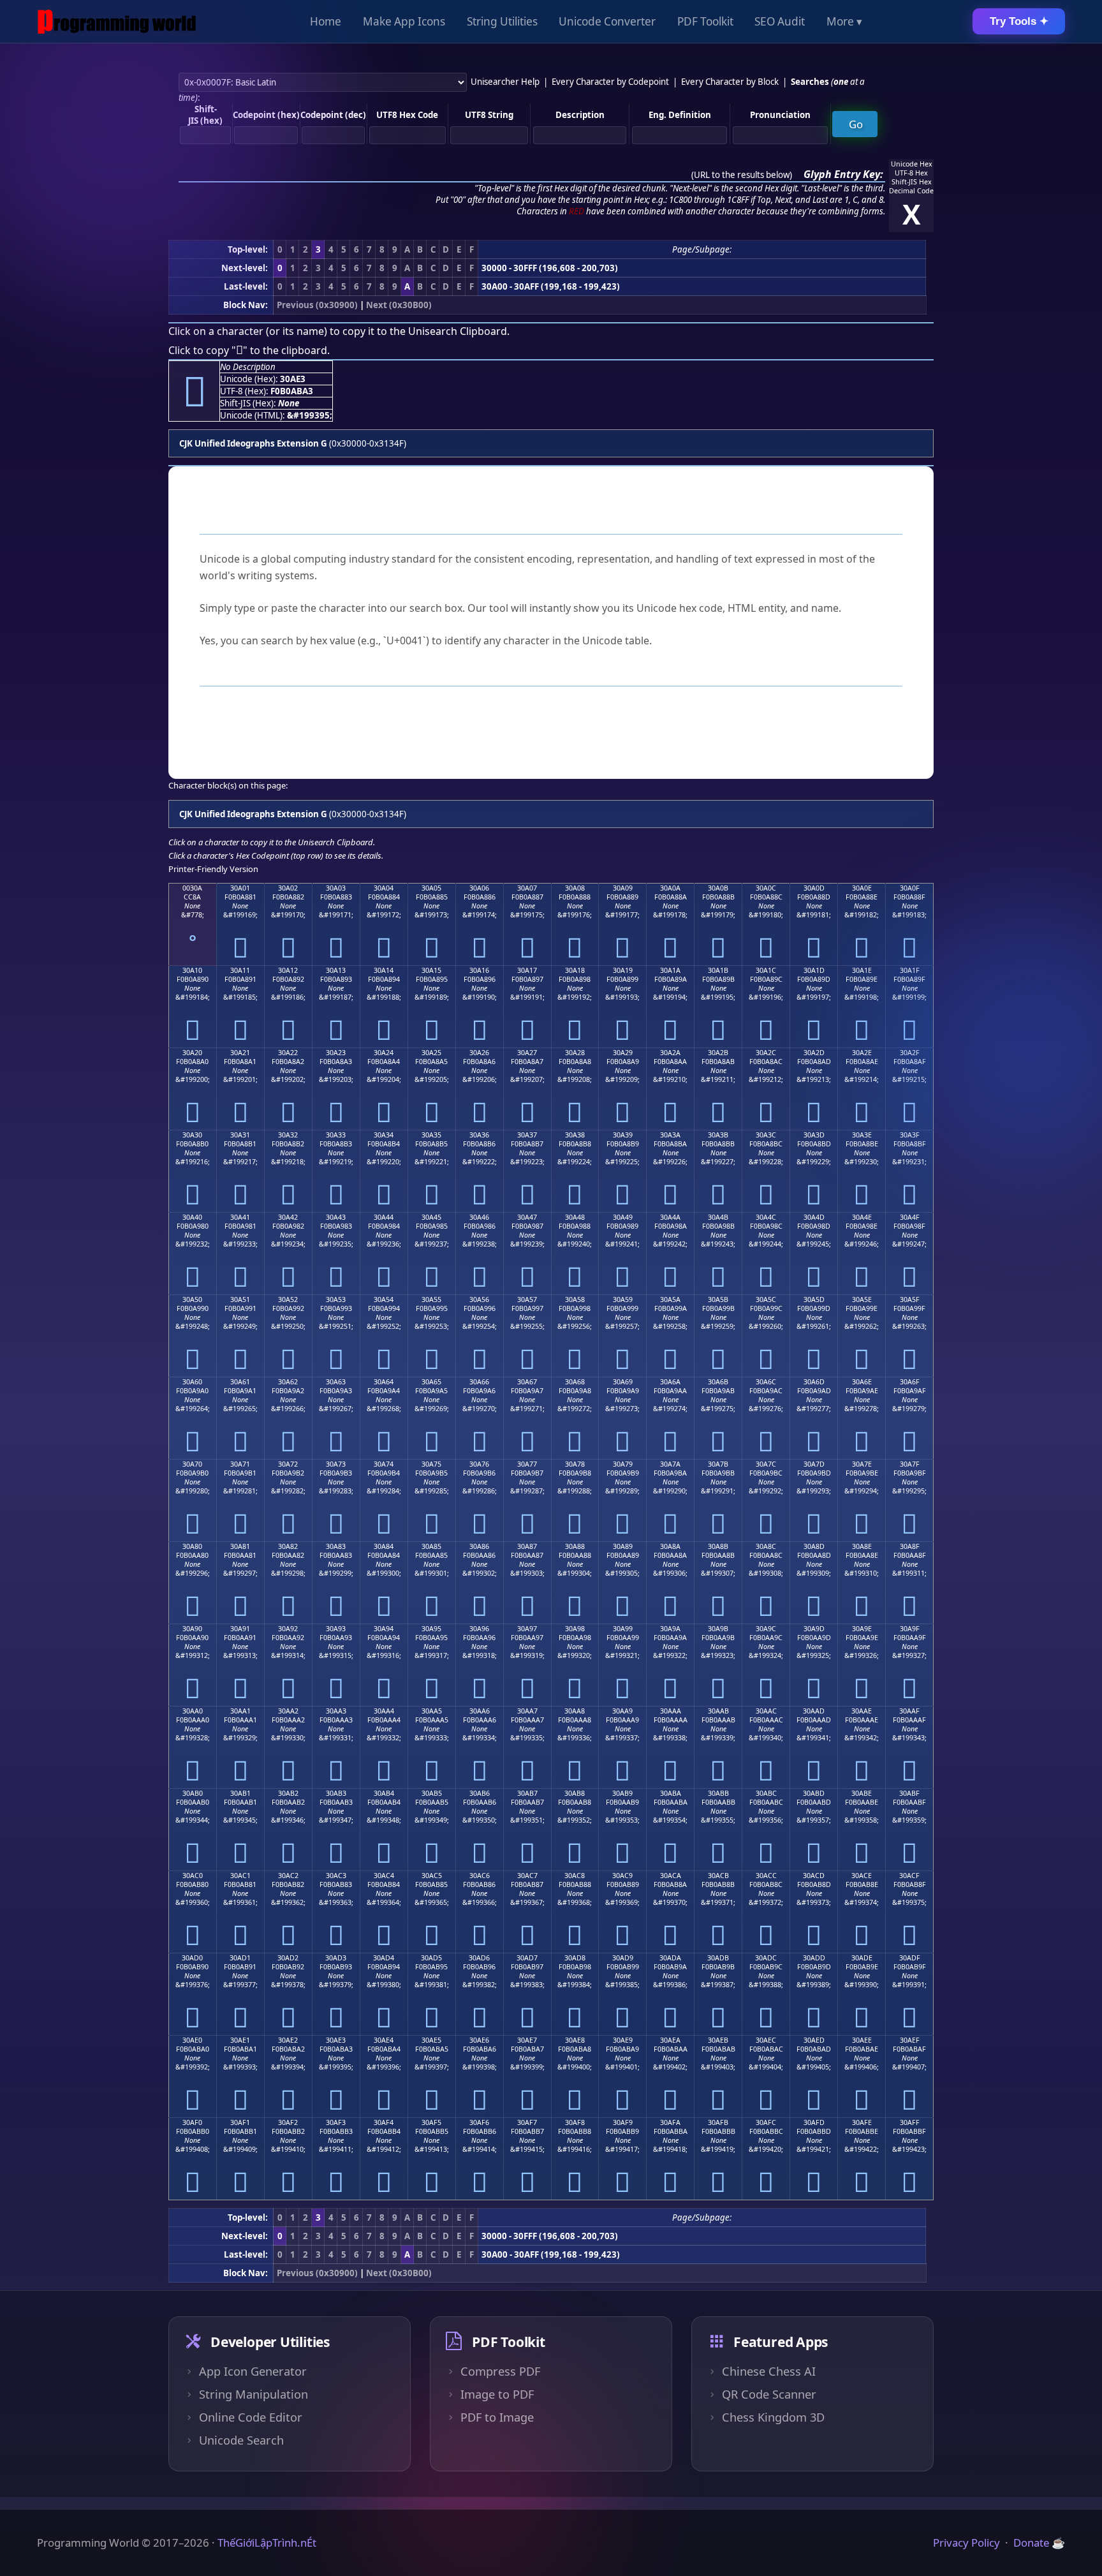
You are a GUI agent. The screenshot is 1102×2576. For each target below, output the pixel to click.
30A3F (910, 1135)
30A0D (814, 888)
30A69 (623, 1382)
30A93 (336, 1629)
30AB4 (384, 1793)
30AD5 (431, 1958)
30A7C (766, 1464)
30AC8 (575, 1876)
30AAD (814, 1711)
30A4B (718, 1217)
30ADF (910, 1958)
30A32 (288, 1135)
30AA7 (527, 1711)
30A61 (240, 1382)
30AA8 (575, 1711)
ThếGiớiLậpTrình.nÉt (267, 2543)
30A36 (479, 1135)
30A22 (288, 1053)
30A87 (527, 1546)
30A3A (670, 1135)
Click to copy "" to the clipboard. (249, 350)
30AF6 (479, 2122)
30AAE (862, 1711)
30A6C (766, 1382)
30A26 (479, 1053)
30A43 (336, 1217)
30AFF (910, 2122)
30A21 (240, 1053)
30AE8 (575, 2040)
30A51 (240, 1299)
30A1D (814, 970)
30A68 (575, 1382)
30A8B (718, 1546)
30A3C (766, 1135)
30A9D (814, 1629)
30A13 (336, 970)
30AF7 (527, 2122)
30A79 (623, 1464)
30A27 (527, 1053)
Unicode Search (241, 2440)
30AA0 (193, 1711)
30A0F (910, 888)
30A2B (718, 1053)
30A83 (336, 1546)
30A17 (527, 970)
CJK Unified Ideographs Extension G (253, 443)
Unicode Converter (607, 21)
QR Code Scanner (769, 2394)
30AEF (910, 2040)
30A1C (766, 970)
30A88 (575, 1546)
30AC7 (527, 1876)
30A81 (240, 1546)
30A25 (431, 1053)
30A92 (288, 1629)
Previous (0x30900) (317, 305)
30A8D (814, 1546)
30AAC (766, 1711)
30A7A (670, 1464)
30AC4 (384, 1876)
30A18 (575, 970)
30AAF (909, 1711)
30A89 (623, 1546)
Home (326, 21)
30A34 (384, 1135)
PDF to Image (497, 2417)
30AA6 (480, 1711)
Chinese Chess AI (769, 2371)
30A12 (288, 970)
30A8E (862, 1546)
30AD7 (527, 1958)
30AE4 (384, 2040)
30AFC (766, 2122)
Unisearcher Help (505, 82)
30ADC (766, 1958)
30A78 (575, 1464)
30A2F (910, 1053)
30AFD (814, 2122)
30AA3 (336, 1711)
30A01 (240, 888)
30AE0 (192, 2040)
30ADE (862, 1958)
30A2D (814, 1053)
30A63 (336, 1382)
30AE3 (336, 2040)
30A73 (336, 1464)
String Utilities (502, 21)
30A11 (240, 970)
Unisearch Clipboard (458, 331)
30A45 (431, 1217)
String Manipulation (253, 2394)
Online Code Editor (251, 2417)
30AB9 (622, 1793)
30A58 (575, 1299)
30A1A (670, 970)
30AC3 (336, 1876)
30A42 (288, 1217)
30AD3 (336, 1958)
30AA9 (622, 1711)
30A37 (527, 1135)
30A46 (479, 1217)
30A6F (910, 1382)
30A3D (814, 1135)
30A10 (192, 970)
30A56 (479, 1299)
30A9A (670, 1629)
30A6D (814, 1382)
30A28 (575, 1053)
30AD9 (623, 1958)
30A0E (862, 888)
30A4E (862, 1217)
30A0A (670, 888)
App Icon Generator (253, 2371)
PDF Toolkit (705, 21)
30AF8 (575, 2122)
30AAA (671, 1711)
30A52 (288, 1299)
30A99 (623, 1629)
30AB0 (193, 1793)
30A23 (336, 1053)
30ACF (909, 1876)
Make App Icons (404, 21)
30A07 (527, 888)
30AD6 (479, 1958)
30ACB (718, 1876)
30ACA (671, 1876)
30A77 (527, 1464)
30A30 (192, 1135)
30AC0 (193, 1876)
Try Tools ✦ (1019, 21)
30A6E (862, 1382)
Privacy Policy (966, 2543)
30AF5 (431, 2122)
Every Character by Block (730, 82)
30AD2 (288, 1958)
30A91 (240, 1629)
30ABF (909, 1793)
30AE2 (288, 2040)
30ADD (814, 1958)
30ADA (670, 1958)
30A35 (431, 1135)
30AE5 (431, 2040)
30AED (814, 2040)
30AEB (718, 2040)
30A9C (766, 1629)
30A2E (862, 1053)
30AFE (862, 2122)
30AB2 (288, 1793)
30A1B (718, 970)
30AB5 (432, 1793)
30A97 (527, 1629)
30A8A (670, 1546)
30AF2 (288, 2122)
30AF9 (623, 2122)
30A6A (670, 1382)
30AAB (718, 1711)
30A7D (814, 1464)
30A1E (862, 970)
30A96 (479, 1629)
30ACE (862, 1876)
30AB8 (575, 1793)
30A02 (288, 888)
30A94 (384, 1629)
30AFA (670, 2122)
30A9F (910, 1629)
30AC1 (240, 1876)
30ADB (718, 1958)
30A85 (431, 1546)
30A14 (384, 970)
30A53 (336, 1299)
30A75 (431, 1464)
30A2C (766, 1053)
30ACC (766, 1876)
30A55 (431, 1299)
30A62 (288, 1382)
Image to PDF (497, 2394)
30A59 (623, 1299)
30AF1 (240, 2122)
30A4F (910, 1217)
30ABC (766, 1793)
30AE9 (623, 2040)
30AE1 (240, 2040)
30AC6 (480, 1876)
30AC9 (622, 1876)
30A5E (862, 1299)
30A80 (192, 1546)
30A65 (431, 1382)
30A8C (766, 1546)
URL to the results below (742, 175)
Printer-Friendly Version (213, 869)
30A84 (384, 1546)
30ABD (814, 1793)
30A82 (288, 1546)
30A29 (623, 1053)
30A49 (623, 1217)
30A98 (575, 1629)
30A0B (718, 888)
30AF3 (336, 2122)
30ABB (718, 1793)
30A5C (766, 1299)
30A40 (192, 1217)
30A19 (623, 970)
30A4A (670, 1217)
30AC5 (432, 1876)
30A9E (862, 1629)
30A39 (623, 1135)
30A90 (192, 1629)
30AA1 (240, 1711)
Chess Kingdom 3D (773, 2417)
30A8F (910, 1546)
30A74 (384, 1464)
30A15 (431, 970)
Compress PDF (500, 2371)
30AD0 (192, 1958)
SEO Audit (780, 21)
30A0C (766, 888)
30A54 (384, 1299)
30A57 (527, 1299)
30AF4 (384, 2122)
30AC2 (288, 1876)
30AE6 (479, 2040)
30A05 (431, 888)
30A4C (766, 1217)
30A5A (670, 1299)
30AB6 (480, 1793)
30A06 (479, 888)
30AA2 (288, 1711)
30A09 (623, 888)
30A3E (862, 1135)
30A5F (910, 1299)
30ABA (671, 1793)
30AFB (718, 2122)
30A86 (479, 1546)
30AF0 (192, 2122)
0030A (192, 888)
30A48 (575, 1217)
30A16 (479, 970)
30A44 (384, 1217)
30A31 (240, 1135)
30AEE (862, 2040)
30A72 (288, 1464)
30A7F (910, 1464)
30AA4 (384, 1711)
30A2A (670, 1053)
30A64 (384, 1382)
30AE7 (527, 2040)
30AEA (670, 2040)
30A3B (718, 1135)
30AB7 (527, 1793)
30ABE (862, 1793)
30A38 (575, 1135)
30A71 (240, 1464)
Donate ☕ (1039, 2543)
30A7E (862, 1464)
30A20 (192, 1053)
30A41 (240, 1217)
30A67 (527, 1382)
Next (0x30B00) (399, 305)
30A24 (384, 1053)
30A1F (910, 970)
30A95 (431, 1629)
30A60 (192, 1382)
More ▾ (844, 21)
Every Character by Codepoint (610, 82)
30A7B (718, 1464)
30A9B (718, 1629)
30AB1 (240, 1793)
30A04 (384, 888)
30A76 (479, 1464)
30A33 (336, 1135)
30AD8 (575, 1958)
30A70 (192, 1464)
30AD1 (240, 1958)
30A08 (575, 888)
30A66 (479, 1382)
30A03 (336, 888)
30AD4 (384, 1958)
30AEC (766, 2040)
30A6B (718, 1382)
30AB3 (336, 1793)
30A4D (814, 1217)
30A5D (814, 1299)
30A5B (718, 1299)
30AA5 (432, 1711)
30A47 (527, 1217)
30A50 (192, 1299)
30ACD (814, 1876)
